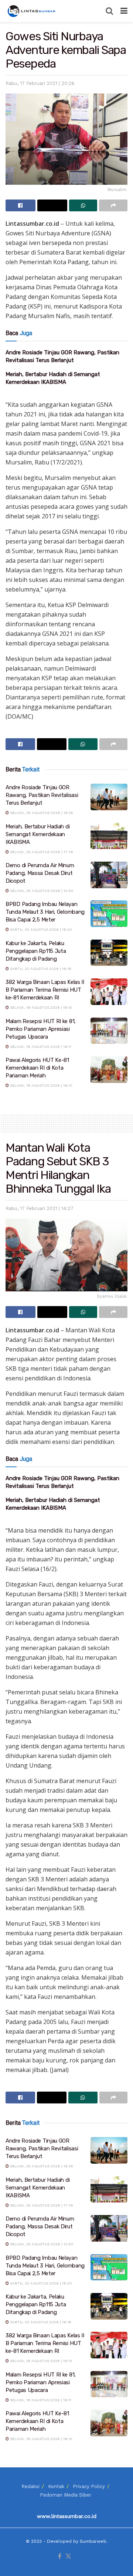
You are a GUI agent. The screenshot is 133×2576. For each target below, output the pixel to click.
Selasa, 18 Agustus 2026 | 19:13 (40, 1007)
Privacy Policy (89, 2486)
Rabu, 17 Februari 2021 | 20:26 (40, 83)
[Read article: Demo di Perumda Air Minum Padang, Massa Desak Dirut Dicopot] (109, 875)
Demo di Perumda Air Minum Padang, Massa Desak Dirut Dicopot (40, 873)
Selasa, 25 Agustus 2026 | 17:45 (41, 852)
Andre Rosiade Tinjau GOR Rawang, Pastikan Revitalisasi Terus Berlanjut (42, 795)
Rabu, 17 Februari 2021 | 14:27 (40, 1208)
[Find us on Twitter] (68, 2557)
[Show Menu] (124, 11)
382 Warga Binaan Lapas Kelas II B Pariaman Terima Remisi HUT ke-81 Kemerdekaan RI (45, 990)
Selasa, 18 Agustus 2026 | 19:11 (40, 1047)
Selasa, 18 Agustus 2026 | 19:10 (41, 1085)
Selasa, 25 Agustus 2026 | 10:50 (41, 891)
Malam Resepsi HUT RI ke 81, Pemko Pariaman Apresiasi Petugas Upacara (41, 1029)
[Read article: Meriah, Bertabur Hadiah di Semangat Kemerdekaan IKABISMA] (109, 836)
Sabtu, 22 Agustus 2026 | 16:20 (40, 929)
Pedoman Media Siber (66, 2495)
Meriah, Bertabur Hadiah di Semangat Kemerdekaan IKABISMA (37, 834)
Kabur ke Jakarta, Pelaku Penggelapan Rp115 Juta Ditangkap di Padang (36, 951)
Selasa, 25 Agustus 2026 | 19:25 (41, 813)
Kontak (56, 2486)
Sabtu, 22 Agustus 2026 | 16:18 (40, 969)
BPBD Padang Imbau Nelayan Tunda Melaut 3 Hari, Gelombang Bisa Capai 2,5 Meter (45, 912)
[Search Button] (109, 11)
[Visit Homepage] (32, 11)
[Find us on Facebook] (60, 2557)
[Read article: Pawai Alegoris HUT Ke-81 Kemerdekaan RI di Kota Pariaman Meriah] (109, 1070)
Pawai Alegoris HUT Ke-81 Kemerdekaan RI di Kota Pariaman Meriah (37, 1068)
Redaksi (30, 2486)
